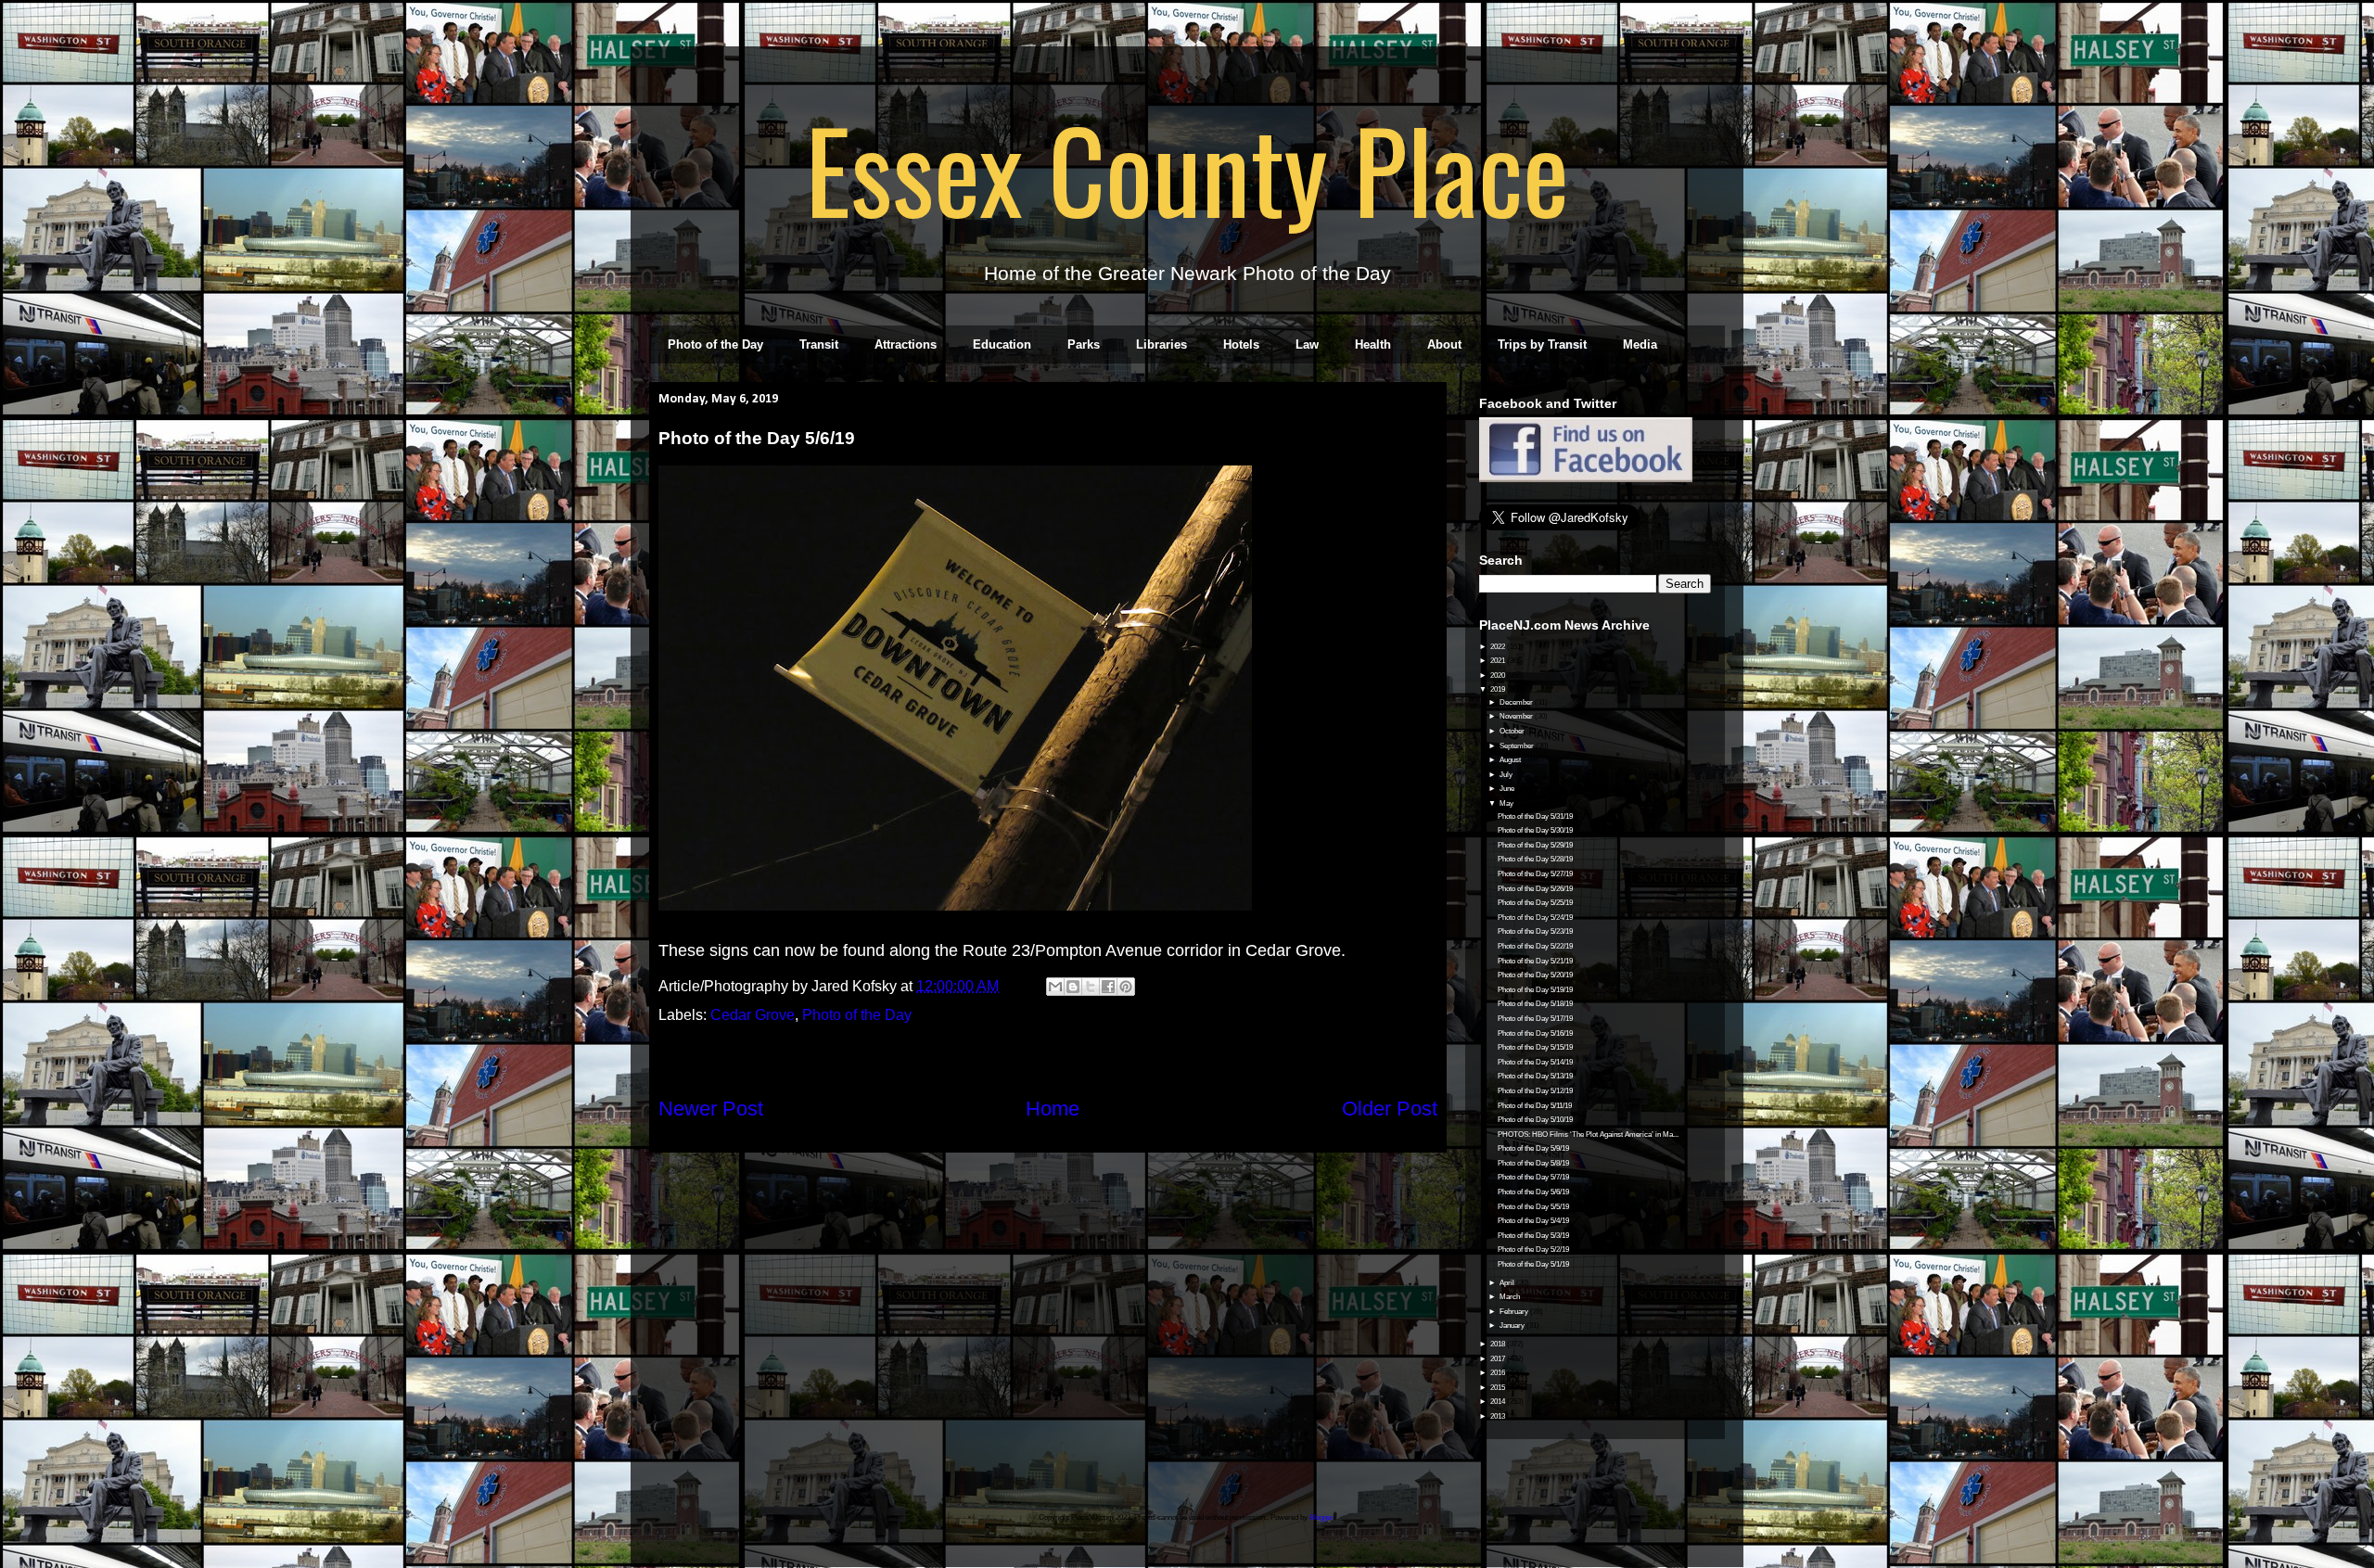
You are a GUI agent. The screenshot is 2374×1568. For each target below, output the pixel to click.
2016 (1499, 1373)
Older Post (1390, 1109)
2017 (1499, 1359)
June (1508, 789)
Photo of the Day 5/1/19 (1533, 1264)
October (1513, 731)
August (1511, 760)
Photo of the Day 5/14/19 (1535, 1062)
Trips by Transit (1542, 344)
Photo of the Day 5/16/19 (1535, 1033)
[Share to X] (1091, 987)
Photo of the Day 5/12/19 (1535, 1091)
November (1517, 716)
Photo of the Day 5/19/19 (1535, 990)
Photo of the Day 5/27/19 (1535, 874)
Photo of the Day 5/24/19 (1535, 918)
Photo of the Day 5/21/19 (1535, 961)
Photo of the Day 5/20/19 (1535, 975)
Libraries (1161, 344)
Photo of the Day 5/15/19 (1535, 1047)
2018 (1499, 1344)
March (1511, 1297)
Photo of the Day (715, 344)
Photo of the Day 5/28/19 (1535, 859)
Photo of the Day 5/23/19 (1535, 931)
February (1515, 1312)
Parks (1084, 344)
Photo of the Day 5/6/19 (1533, 1192)
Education (1002, 344)
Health (1373, 344)
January (1513, 1326)
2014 (1499, 1402)
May (1507, 803)
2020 (1499, 676)
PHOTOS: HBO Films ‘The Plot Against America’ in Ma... (1588, 1135)
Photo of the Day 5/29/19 (1535, 845)
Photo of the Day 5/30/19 (1535, 830)
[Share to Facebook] (1108, 987)
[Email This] (1055, 987)
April (1508, 1283)
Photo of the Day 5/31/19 (1535, 816)
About (1444, 344)
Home (1053, 1109)
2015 (1499, 1388)
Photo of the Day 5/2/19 (1533, 1249)
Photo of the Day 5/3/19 (1533, 1236)
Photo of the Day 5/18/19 (1535, 1004)
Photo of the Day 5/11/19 (1535, 1106)
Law (1307, 344)
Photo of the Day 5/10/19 (1535, 1120)
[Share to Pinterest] (1126, 987)
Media (1640, 344)
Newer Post (711, 1109)
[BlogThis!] (1073, 987)
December (1517, 702)
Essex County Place (1187, 168)
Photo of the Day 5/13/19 (1535, 1076)
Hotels (1241, 344)
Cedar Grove (753, 1015)
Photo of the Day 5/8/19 (1533, 1163)
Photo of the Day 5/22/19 (1535, 946)
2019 (1499, 689)
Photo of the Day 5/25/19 (1535, 903)
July (1507, 775)
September (1518, 746)
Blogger (1321, 1517)
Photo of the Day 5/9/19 (1533, 1148)
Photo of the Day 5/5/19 (1533, 1207)
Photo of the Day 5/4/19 (1533, 1221)
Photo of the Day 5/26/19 (1535, 889)
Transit (819, 344)
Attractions (906, 344)
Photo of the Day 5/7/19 (1533, 1177)
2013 (1499, 1416)
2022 (1499, 647)
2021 (1499, 661)
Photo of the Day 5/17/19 (1535, 1019)
